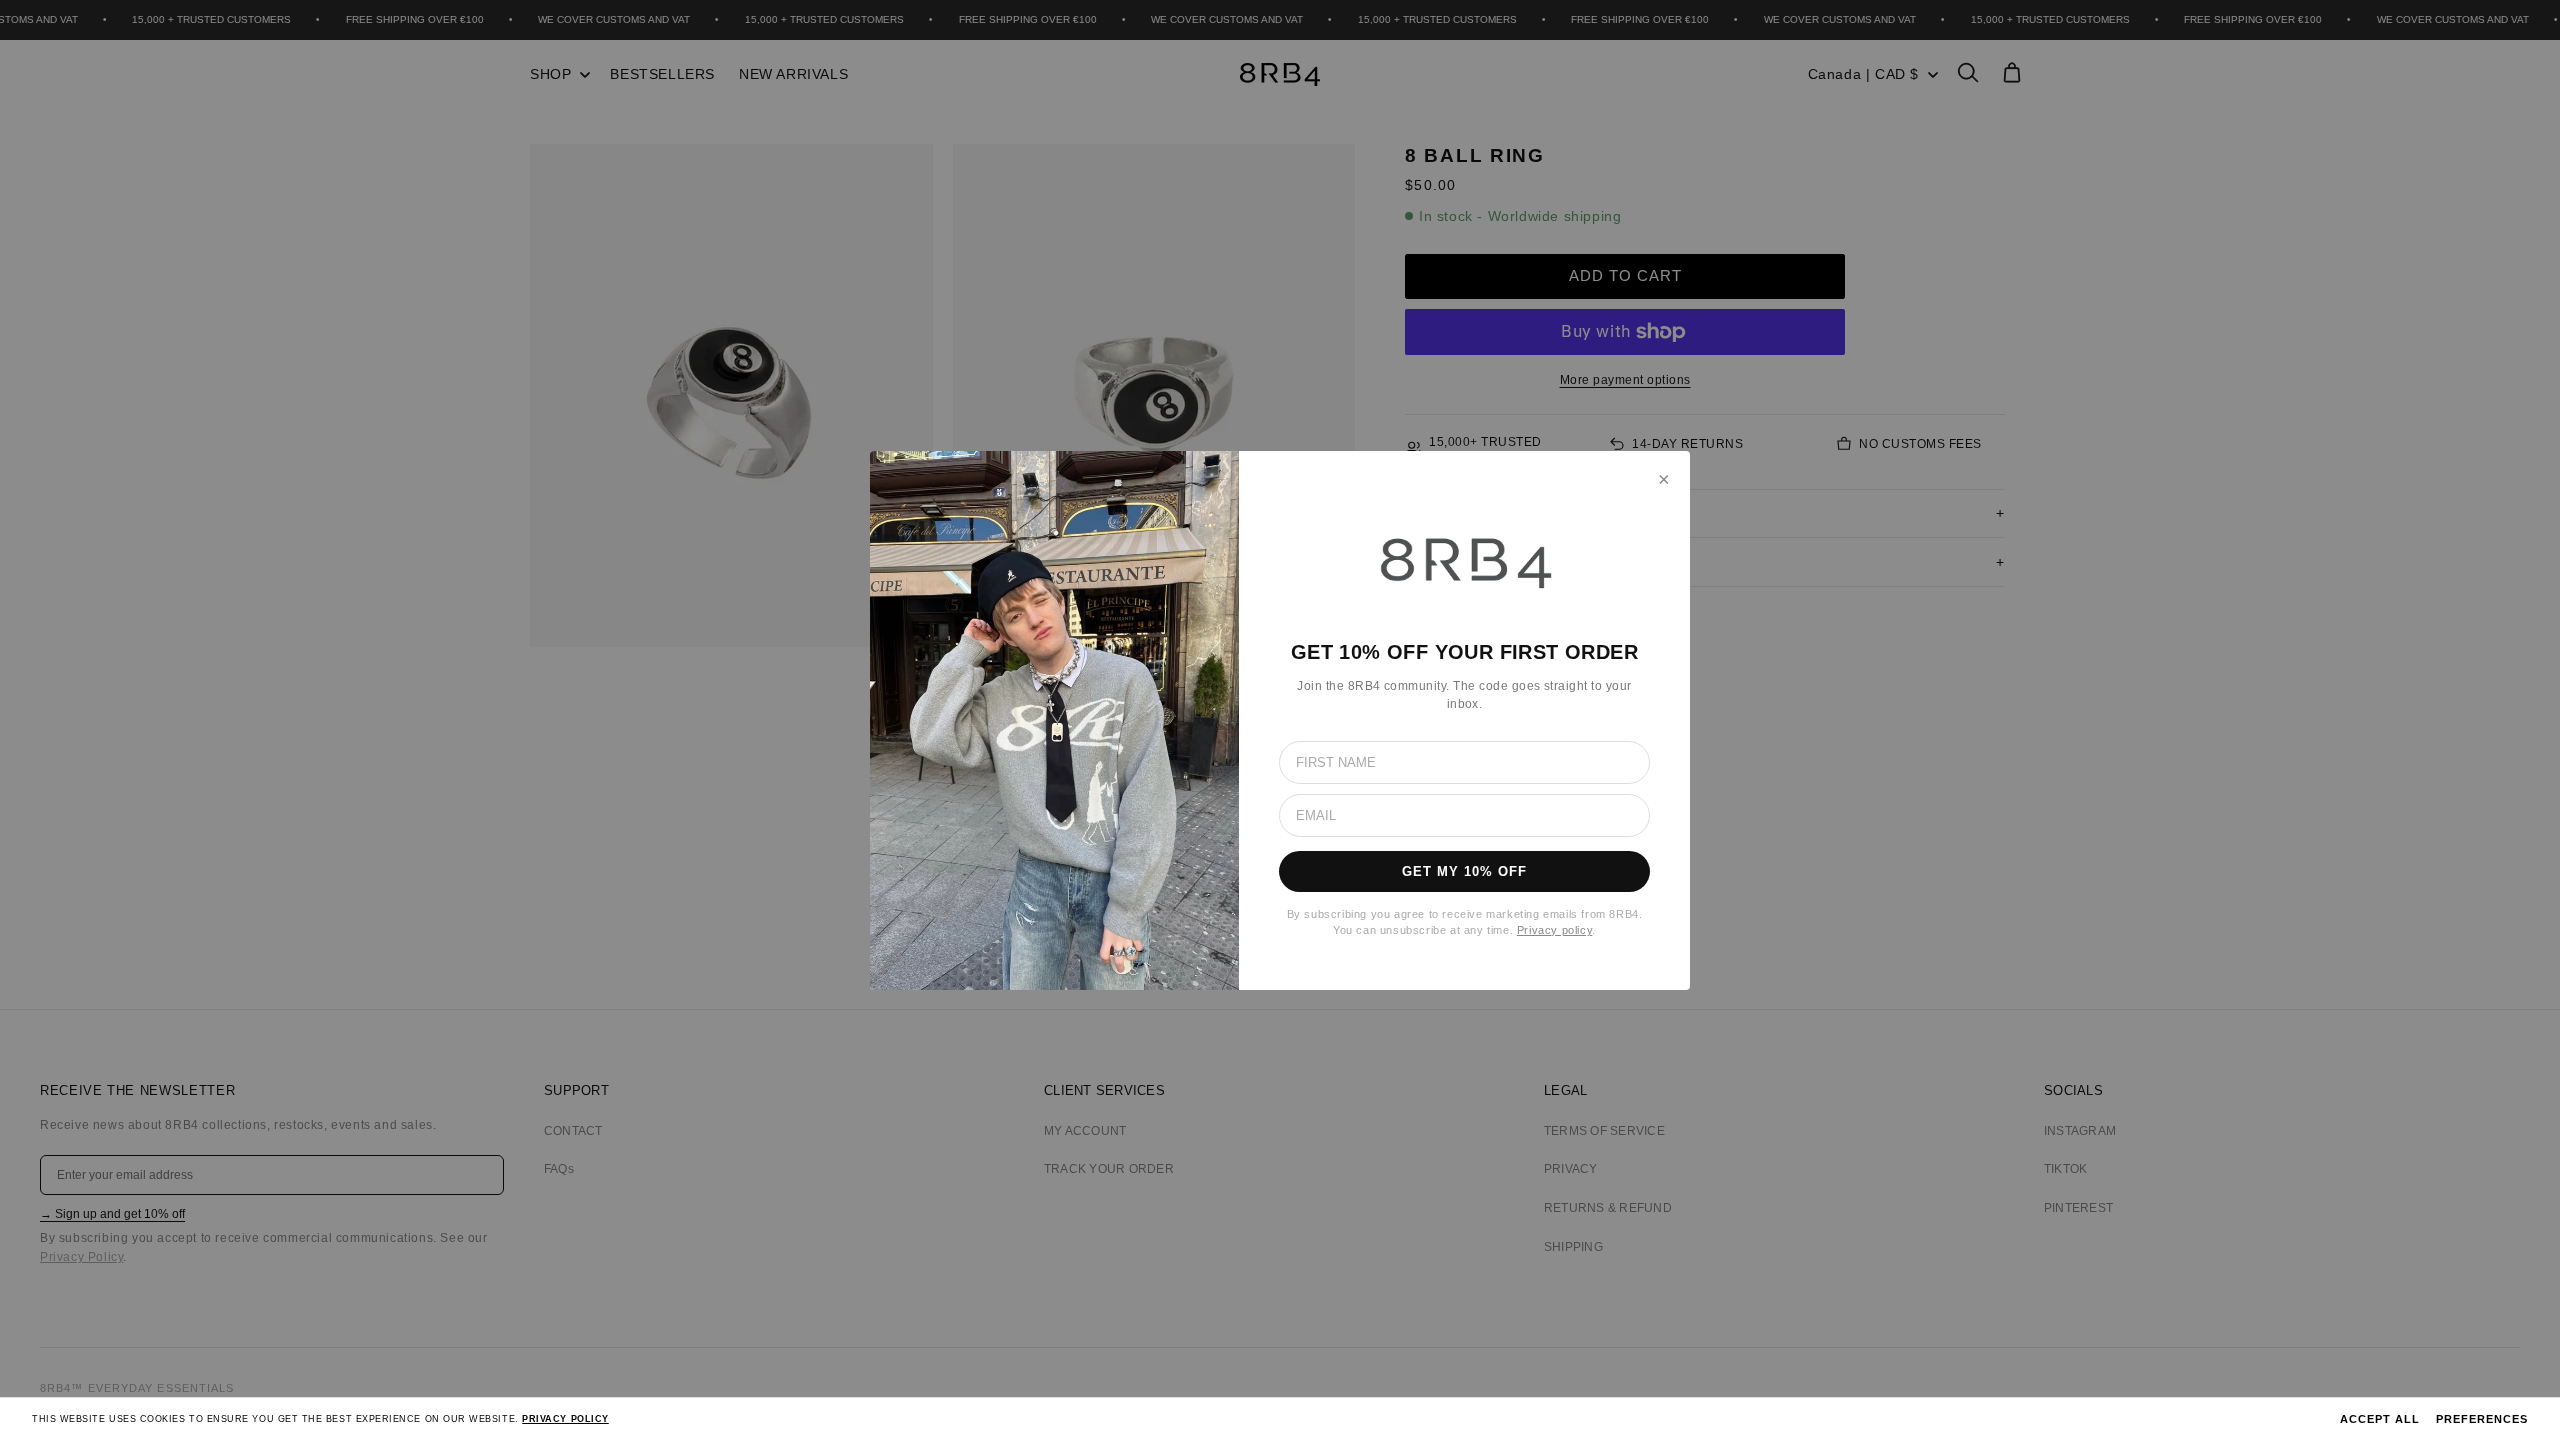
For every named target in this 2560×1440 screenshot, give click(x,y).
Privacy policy (1554, 930)
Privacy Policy (565, 1419)
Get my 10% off (1465, 871)
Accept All (2380, 1419)
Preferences (2482, 1419)
